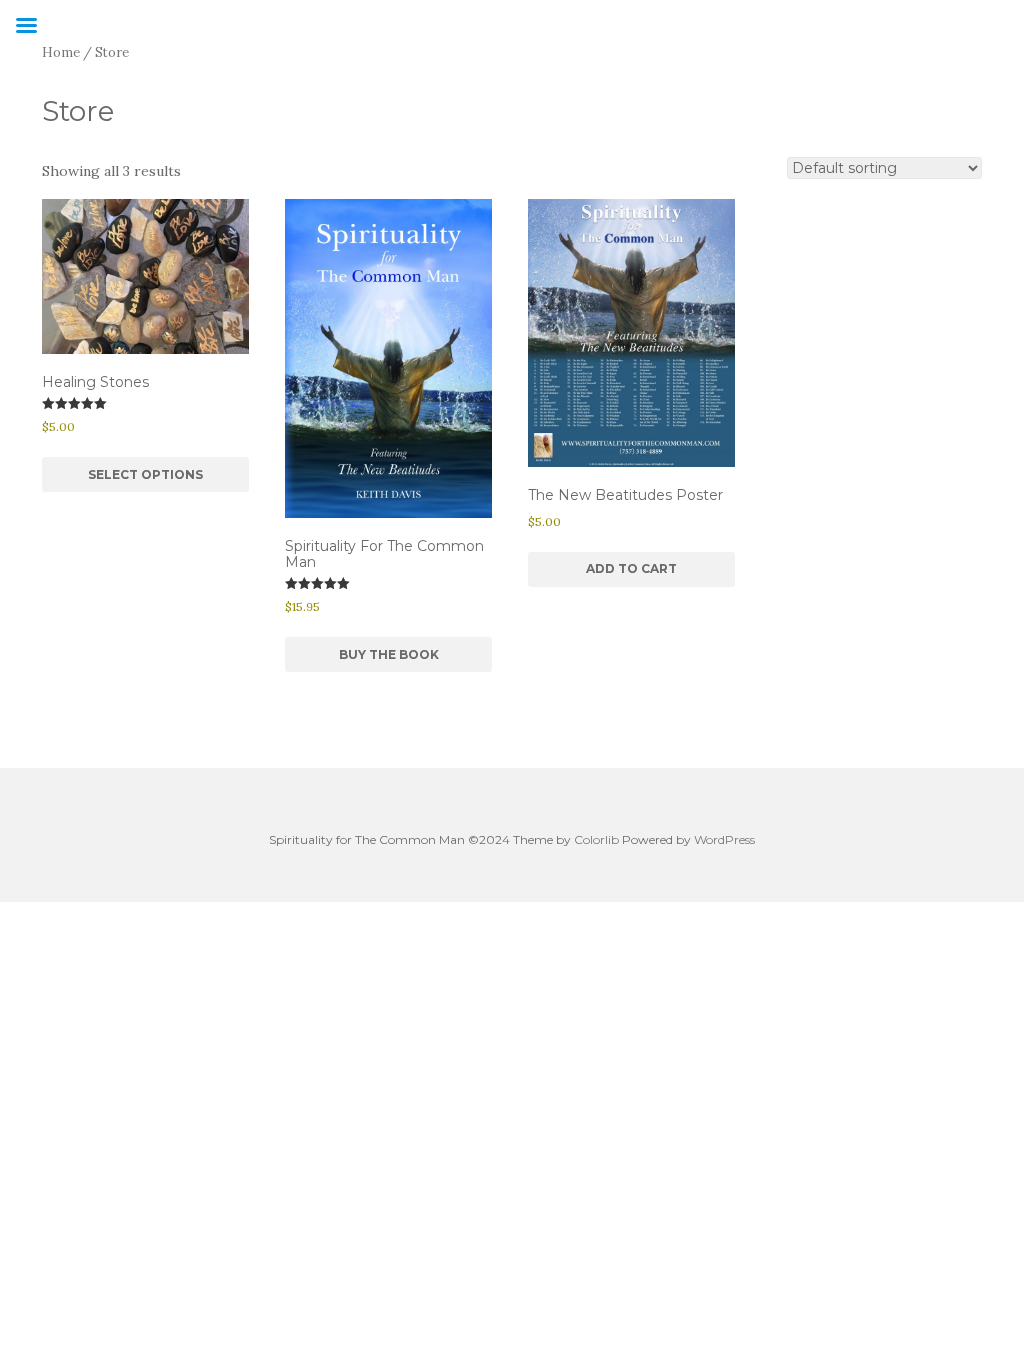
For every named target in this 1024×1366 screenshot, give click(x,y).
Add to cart (631, 568)
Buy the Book (389, 654)
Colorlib (596, 839)
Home (61, 52)
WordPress (724, 839)
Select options (145, 474)
